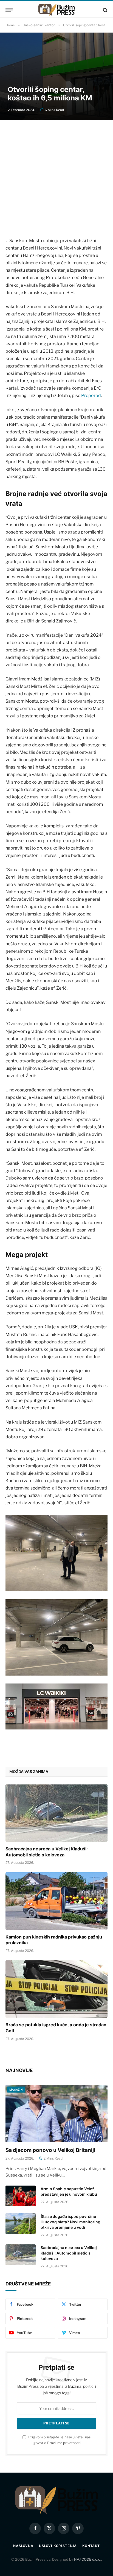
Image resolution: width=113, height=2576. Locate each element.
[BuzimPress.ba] (56, 10)
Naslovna (23, 2546)
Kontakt (91, 2546)
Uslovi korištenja (58, 2546)
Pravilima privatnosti (64, 2443)
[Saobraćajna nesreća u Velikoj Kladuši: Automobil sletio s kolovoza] (56, 1813)
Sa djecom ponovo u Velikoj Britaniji (50, 2150)
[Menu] (9, 10)
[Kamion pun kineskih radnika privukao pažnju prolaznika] (56, 1901)
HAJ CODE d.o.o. (88, 2559)
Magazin (16, 2090)
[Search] (105, 10)
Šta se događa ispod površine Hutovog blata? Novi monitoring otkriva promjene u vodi (70, 2222)
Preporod (91, 395)
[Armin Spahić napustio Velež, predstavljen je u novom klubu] (21, 2196)
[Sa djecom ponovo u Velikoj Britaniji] (56, 2113)
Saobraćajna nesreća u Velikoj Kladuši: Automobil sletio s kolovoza (47, 1852)
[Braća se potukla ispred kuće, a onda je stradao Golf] (56, 1989)
